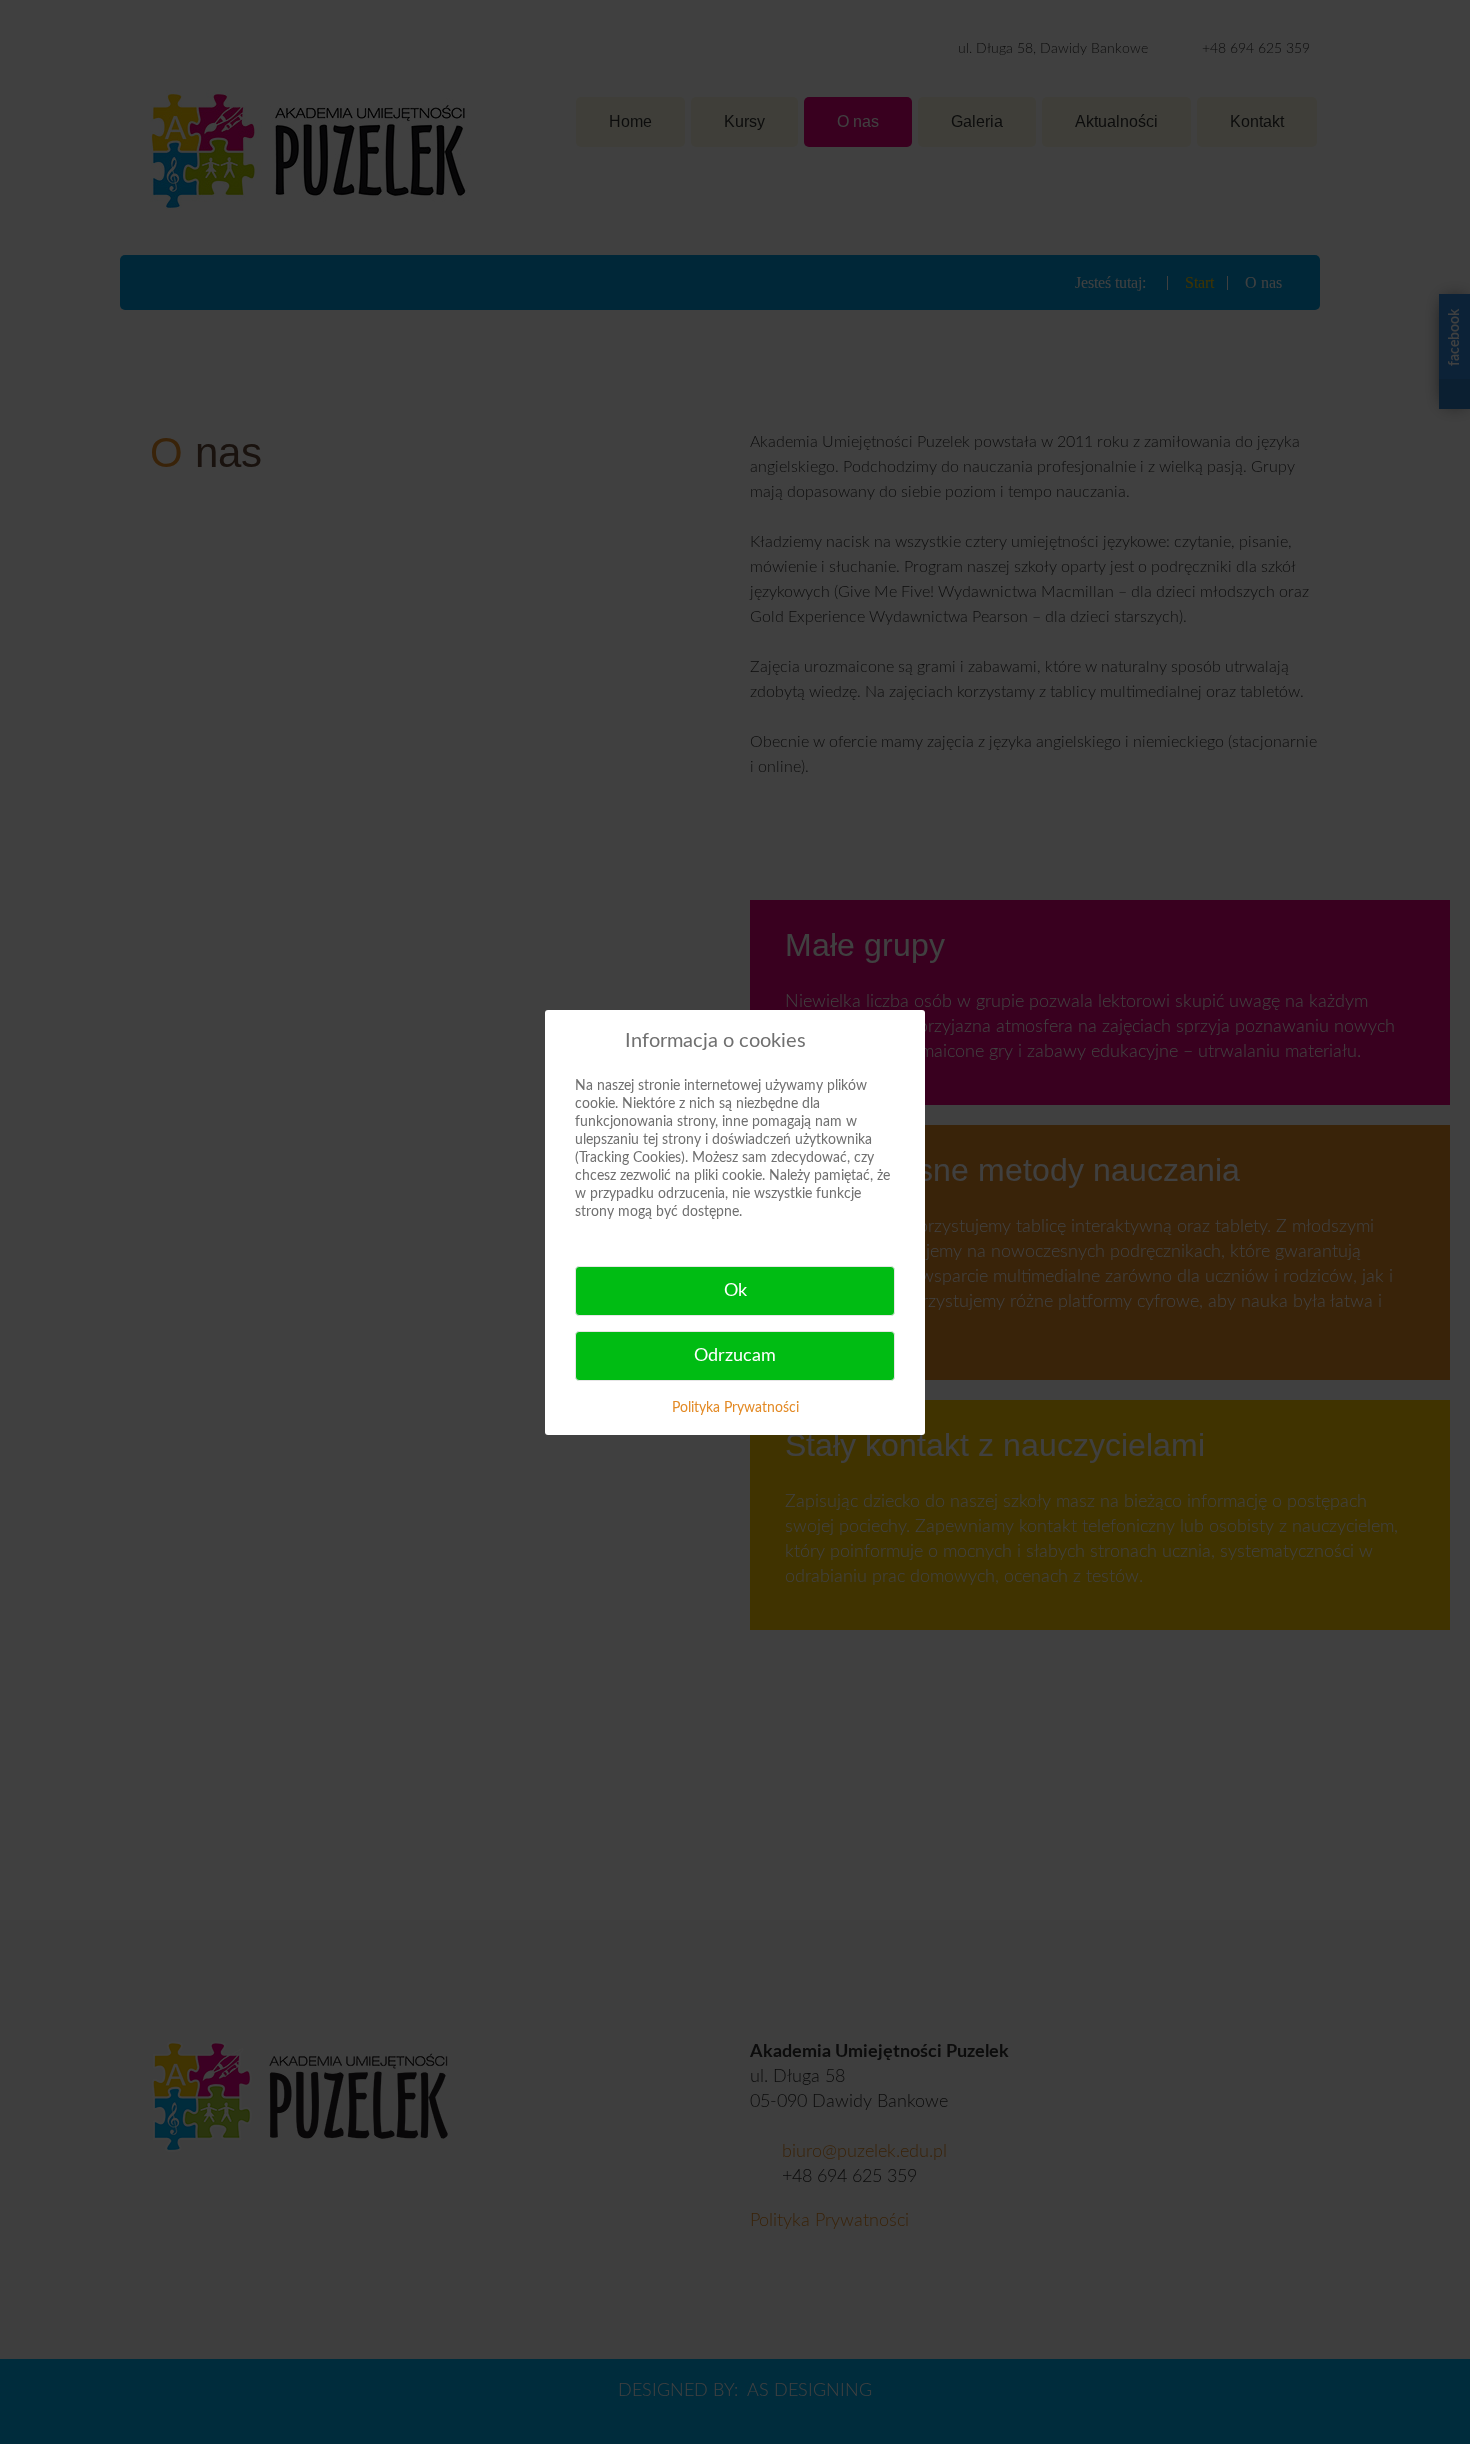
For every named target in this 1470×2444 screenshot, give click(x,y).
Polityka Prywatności (735, 1408)
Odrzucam (735, 1356)
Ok (735, 1291)
